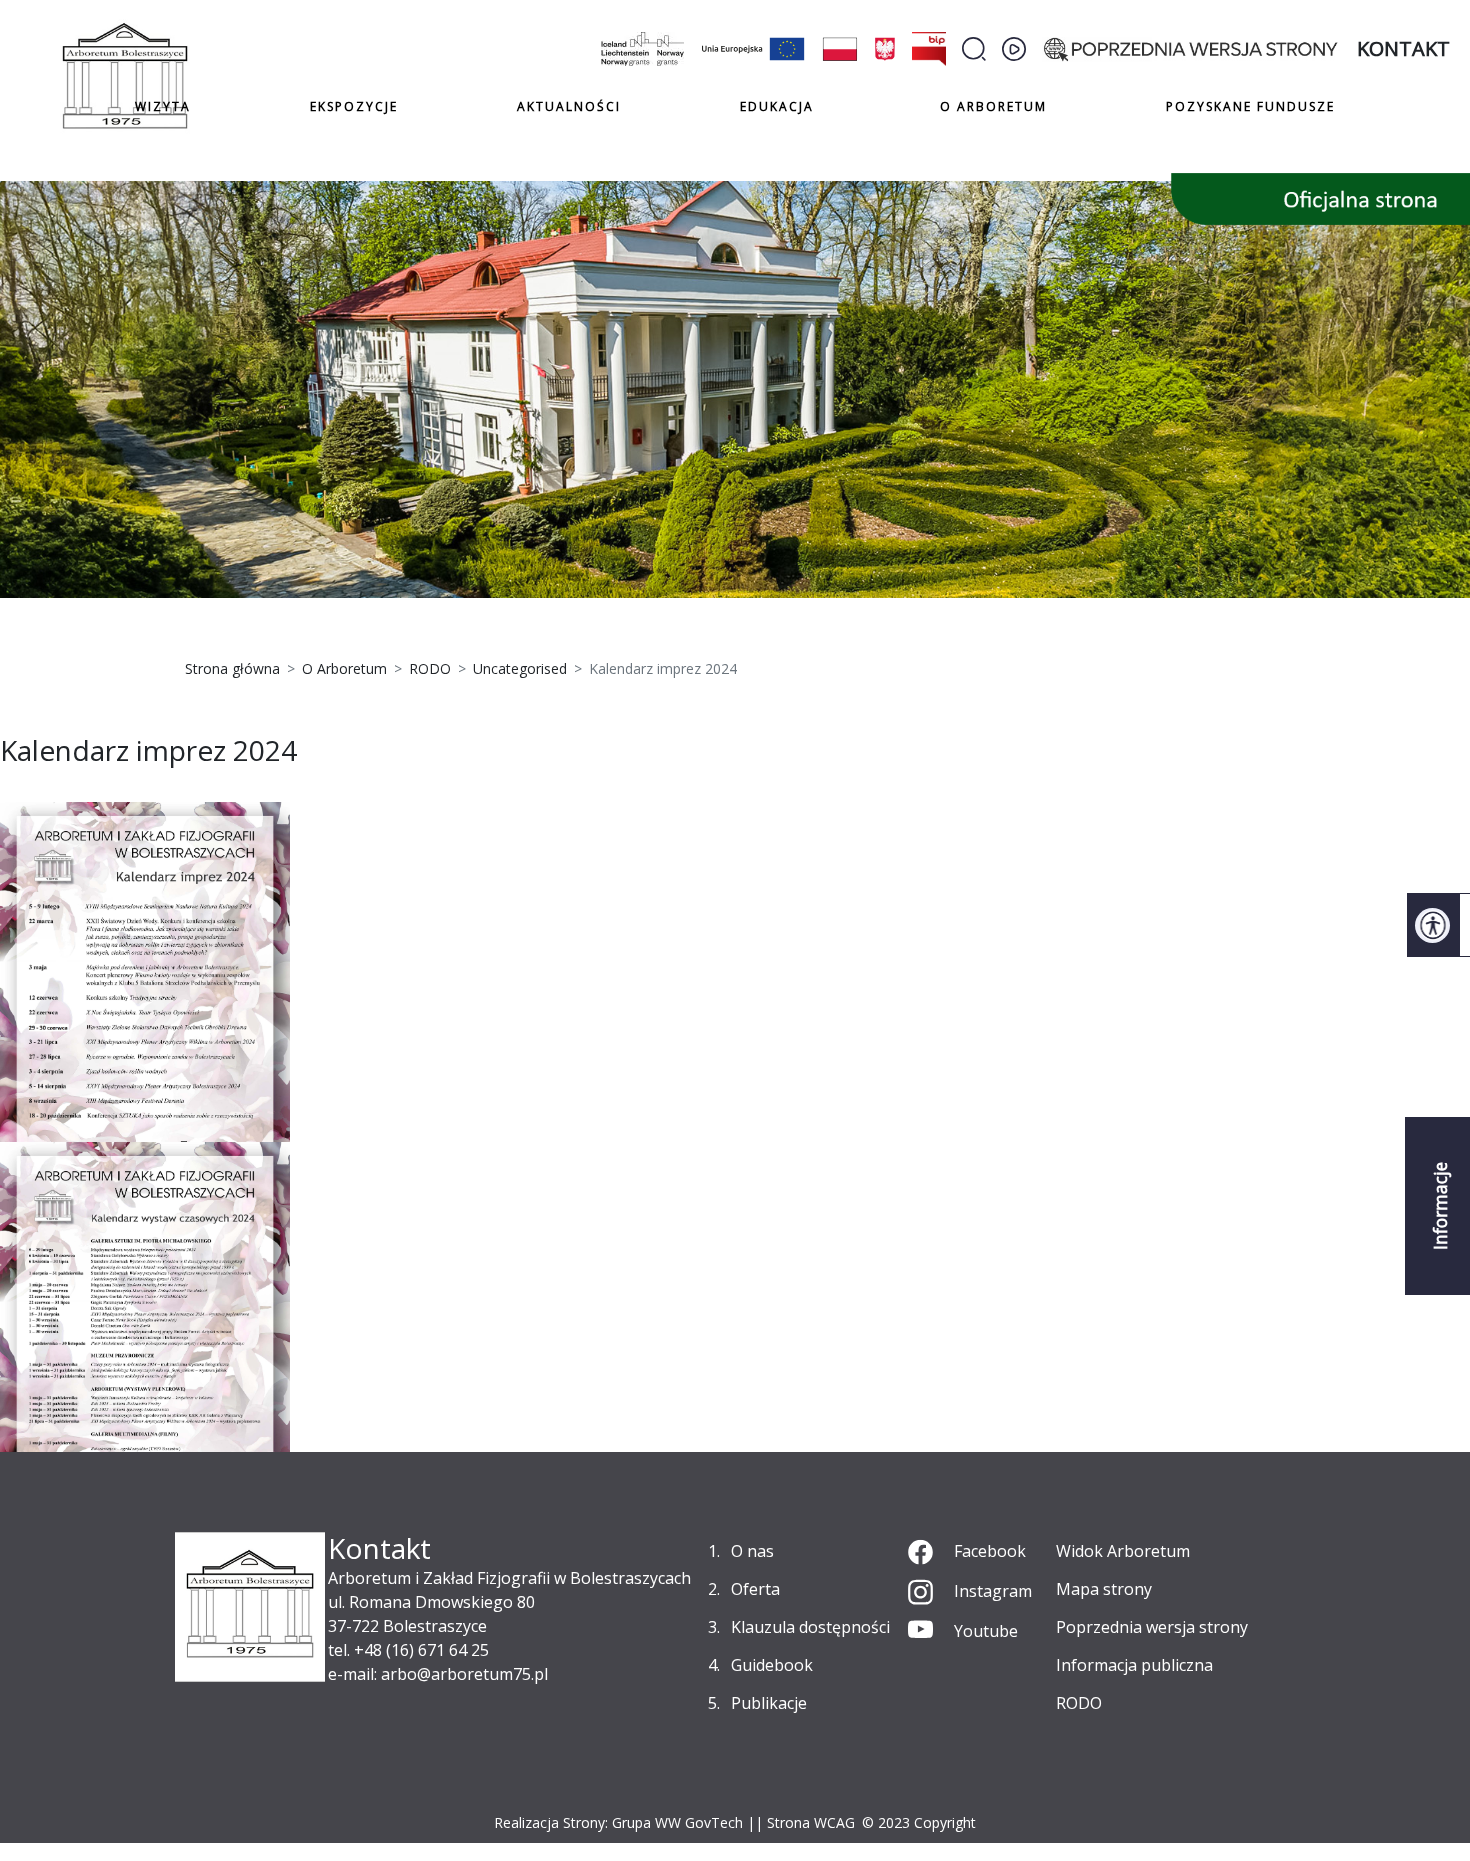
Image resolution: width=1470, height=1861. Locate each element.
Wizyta (163, 106)
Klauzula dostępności (810, 1627)
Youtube (986, 1631)
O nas (752, 1551)
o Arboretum (993, 106)
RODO (1079, 1703)
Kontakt (1403, 48)
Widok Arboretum (1123, 1551)
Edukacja (777, 107)
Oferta (755, 1589)
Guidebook (772, 1665)
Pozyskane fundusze (1250, 106)
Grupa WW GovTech (677, 1822)
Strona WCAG (811, 1822)
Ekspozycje (354, 106)
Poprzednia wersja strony (1152, 1627)
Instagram (993, 1591)
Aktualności (569, 106)
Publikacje (769, 1703)
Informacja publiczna (1134, 1665)
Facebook (990, 1551)
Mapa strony (1104, 1589)
